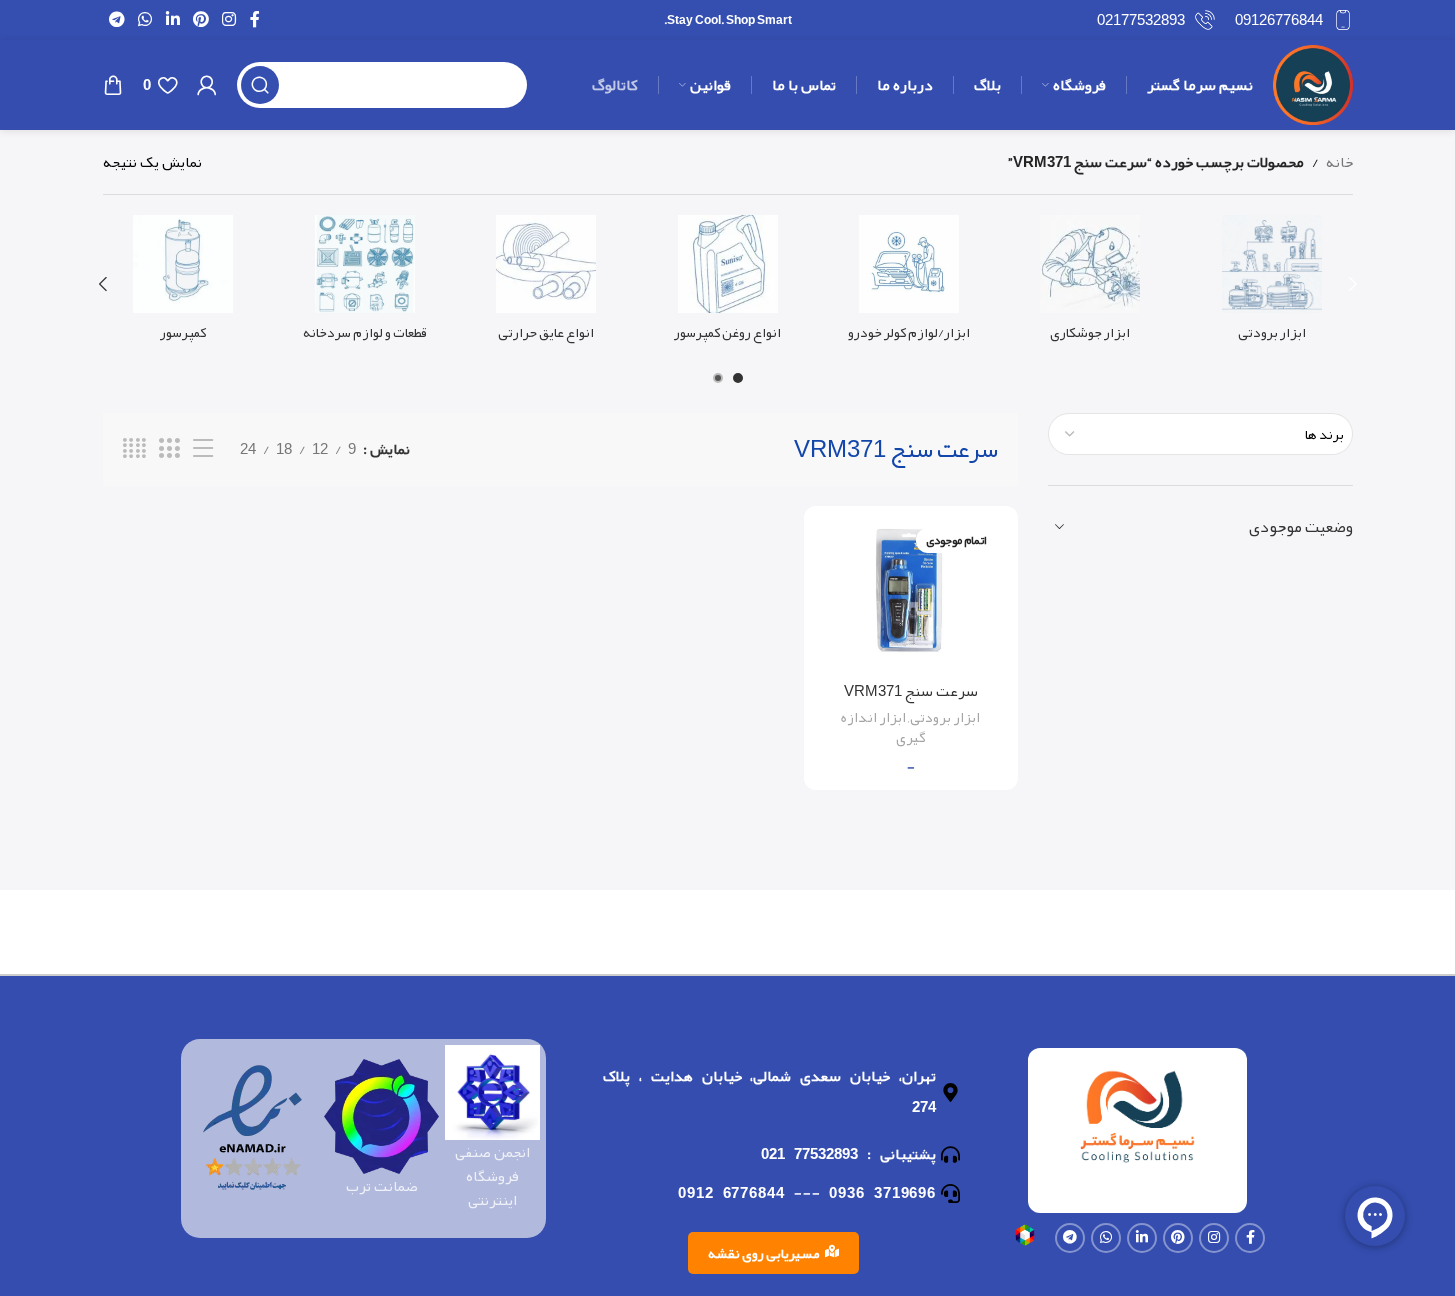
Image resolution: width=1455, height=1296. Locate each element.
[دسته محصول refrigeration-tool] (1271, 284)
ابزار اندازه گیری (883, 727)
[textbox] (1200, 434)
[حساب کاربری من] (207, 85)
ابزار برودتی (945, 717)
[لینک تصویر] (1025, 1240)
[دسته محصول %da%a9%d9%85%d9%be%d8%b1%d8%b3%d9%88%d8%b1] (183, 284)
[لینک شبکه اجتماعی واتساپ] (145, 19)
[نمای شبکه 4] (134, 449)
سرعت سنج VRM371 (911, 691)
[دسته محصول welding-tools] (1090, 284)
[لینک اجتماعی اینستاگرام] (229, 19)
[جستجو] (260, 85)
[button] (1353, 284)
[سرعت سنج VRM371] (911, 596)
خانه (1339, 162)
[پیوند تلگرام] (117, 19)
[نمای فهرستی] (203, 449)
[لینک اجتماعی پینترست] (200, 19)
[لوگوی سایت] (1313, 90)
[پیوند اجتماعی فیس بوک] (255, 19)
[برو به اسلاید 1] (738, 378)
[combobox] (1200, 434)
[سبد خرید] (113, 85)
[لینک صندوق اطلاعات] (1294, 20)
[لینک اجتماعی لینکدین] (172, 19)
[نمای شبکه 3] (169, 449)
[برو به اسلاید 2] (718, 378)
